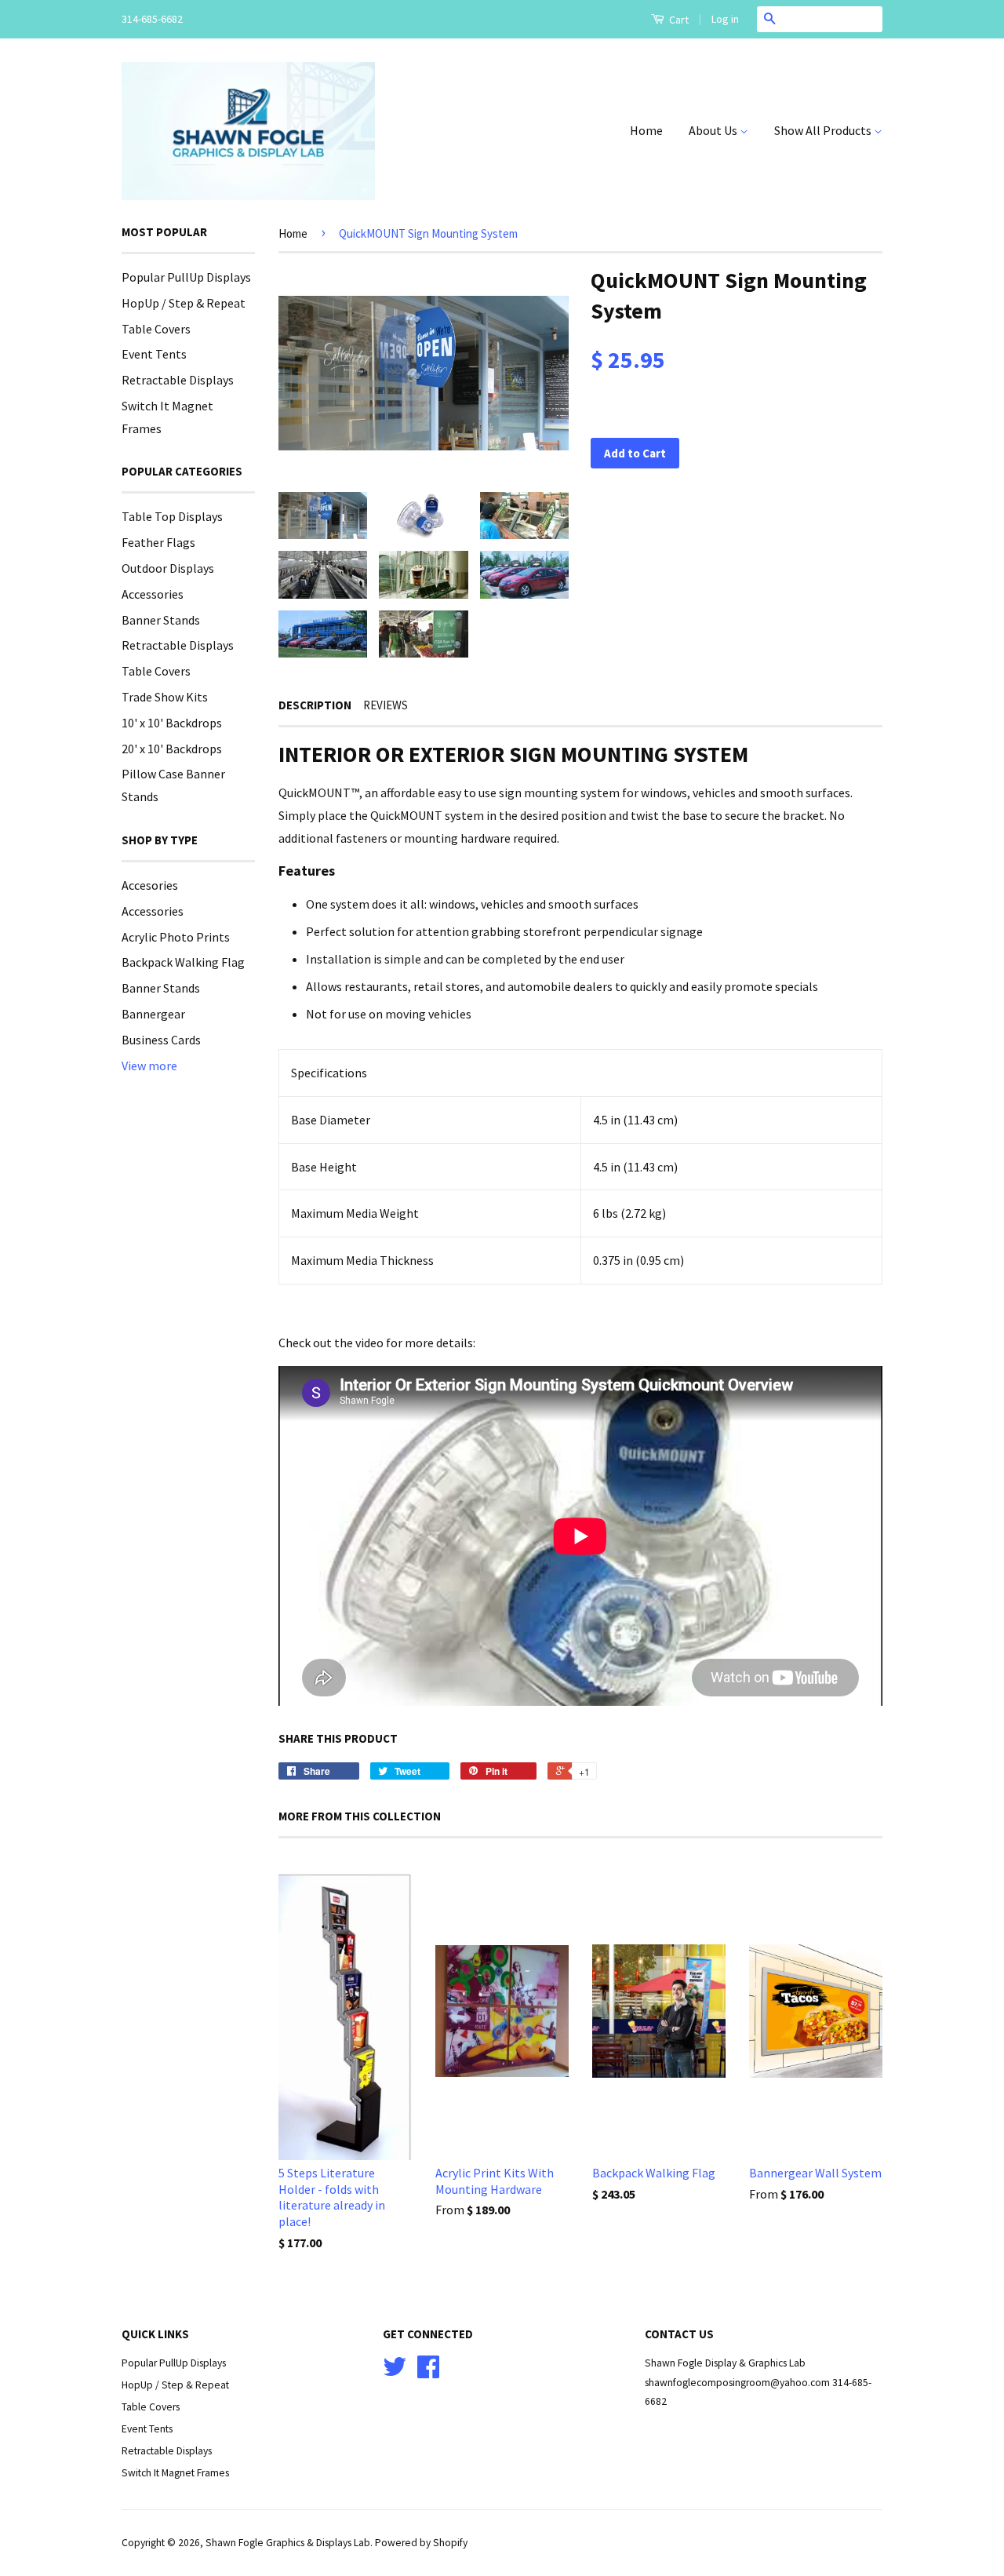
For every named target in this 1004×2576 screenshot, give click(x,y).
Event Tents (154, 354)
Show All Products (824, 130)
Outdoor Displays (168, 568)
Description (315, 705)
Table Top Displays (172, 516)
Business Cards (161, 1040)
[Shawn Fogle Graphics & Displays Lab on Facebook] (428, 2372)
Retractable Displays (178, 380)
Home (646, 130)
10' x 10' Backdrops (172, 723)
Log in (725, 19)
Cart (678, 20)
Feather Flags (158, 542)
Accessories (153, 594)
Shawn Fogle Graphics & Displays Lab (288, 2543)
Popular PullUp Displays (186, 277)
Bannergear (153, 1014)
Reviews (386, 705)
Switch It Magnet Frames (175, 2473)
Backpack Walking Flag (183, 962)
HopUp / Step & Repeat (184, 303)
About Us (714, 130)
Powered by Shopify (421, 2543)
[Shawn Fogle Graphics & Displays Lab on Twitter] (395, 2372)
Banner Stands (161, 620)
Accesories (150, 885)
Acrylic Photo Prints (176, 937)
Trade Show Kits (165, 697)
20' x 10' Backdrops (172, 749)
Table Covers (156, 329)
